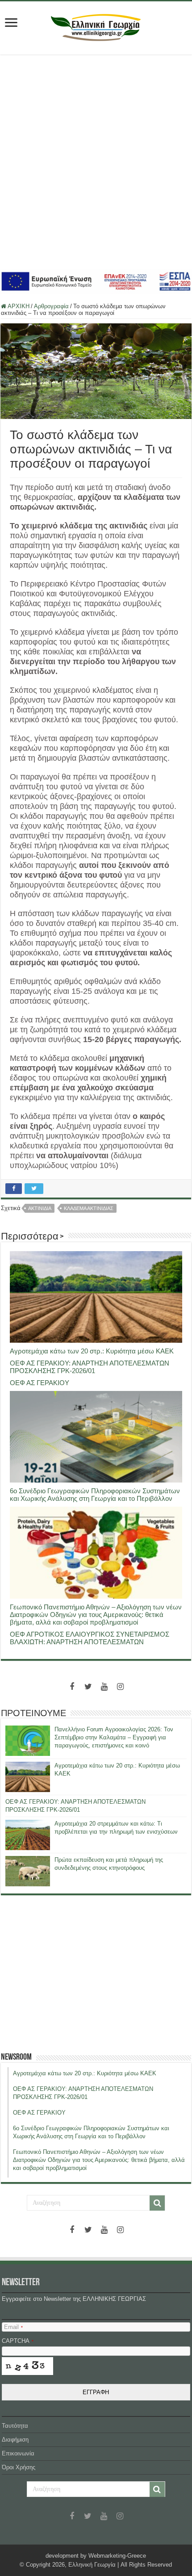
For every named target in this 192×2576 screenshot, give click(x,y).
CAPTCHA (18, 2341)
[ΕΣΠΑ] (96, 281)
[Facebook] (72, 1687)
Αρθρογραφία (51, 306)
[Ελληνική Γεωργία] (96, 26)
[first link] (11, 23)
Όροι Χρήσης (19, 2467)
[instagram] (120, 1687)
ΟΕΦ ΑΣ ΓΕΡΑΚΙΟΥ (40, 1383)
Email (13, 2327)
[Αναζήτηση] (157, 2203)
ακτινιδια (40, 1208)
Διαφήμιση (15, 2440)
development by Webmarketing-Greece (96, 2556)
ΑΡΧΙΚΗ (18, 306)
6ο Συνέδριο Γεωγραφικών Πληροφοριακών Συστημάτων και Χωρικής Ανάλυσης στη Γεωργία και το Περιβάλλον (95, 1495)
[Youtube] (104, 1687)
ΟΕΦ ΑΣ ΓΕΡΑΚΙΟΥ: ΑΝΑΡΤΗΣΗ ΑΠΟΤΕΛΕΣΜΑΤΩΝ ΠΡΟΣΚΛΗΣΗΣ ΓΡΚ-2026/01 (90, 1367)
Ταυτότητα (15, 2426)
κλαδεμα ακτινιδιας (89, 1208)
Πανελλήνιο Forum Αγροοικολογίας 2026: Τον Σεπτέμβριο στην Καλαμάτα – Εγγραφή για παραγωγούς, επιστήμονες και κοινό (114, 1737)
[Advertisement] (96, 162)
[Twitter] (88, 1687)
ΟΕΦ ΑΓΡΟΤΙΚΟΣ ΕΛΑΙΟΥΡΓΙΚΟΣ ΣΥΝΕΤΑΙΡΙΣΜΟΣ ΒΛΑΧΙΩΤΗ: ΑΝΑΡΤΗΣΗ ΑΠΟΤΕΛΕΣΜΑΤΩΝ (90, 1638)
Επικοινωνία (18, 2453)
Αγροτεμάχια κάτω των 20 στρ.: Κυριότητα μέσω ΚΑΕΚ (92, 1351)
